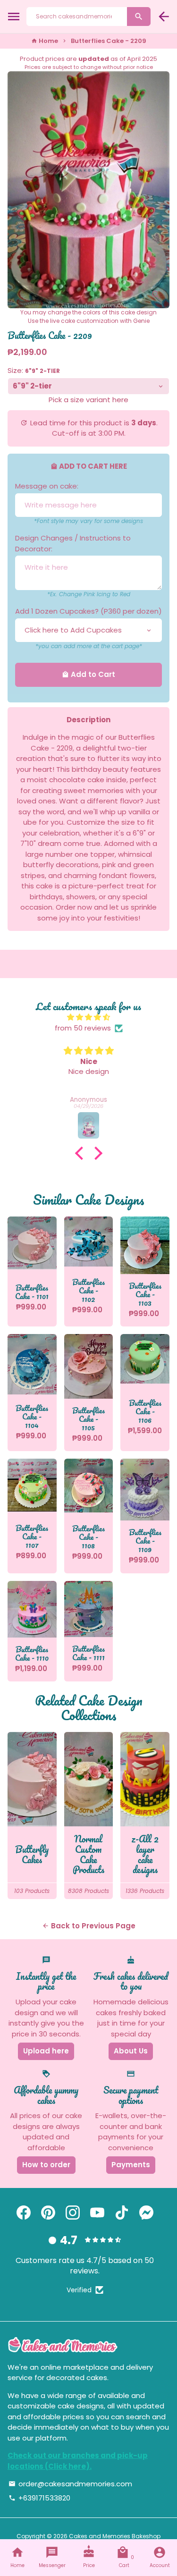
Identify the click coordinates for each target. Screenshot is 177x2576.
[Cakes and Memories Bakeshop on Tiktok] (122, 2213)
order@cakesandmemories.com (70, 2484)
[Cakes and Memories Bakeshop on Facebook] (24, 2213)
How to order (46, 2165)
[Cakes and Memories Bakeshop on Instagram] (73, 2213)
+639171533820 (39, 2498)
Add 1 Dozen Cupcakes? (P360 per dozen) (88, 611)
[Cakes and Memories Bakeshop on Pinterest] (48, 2213)
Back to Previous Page (89, 1926)
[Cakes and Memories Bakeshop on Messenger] (146, 2213)
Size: (34, 370)
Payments (131, 2165)
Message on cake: (47, 486)
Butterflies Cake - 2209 (109, 41)
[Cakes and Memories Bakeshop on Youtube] (97, 2213)
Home (45, 41)
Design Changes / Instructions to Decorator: (73, 543)
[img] (88, 1018)
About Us (131, 2051)
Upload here (46, 2051)
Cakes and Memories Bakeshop (115, 2536)
